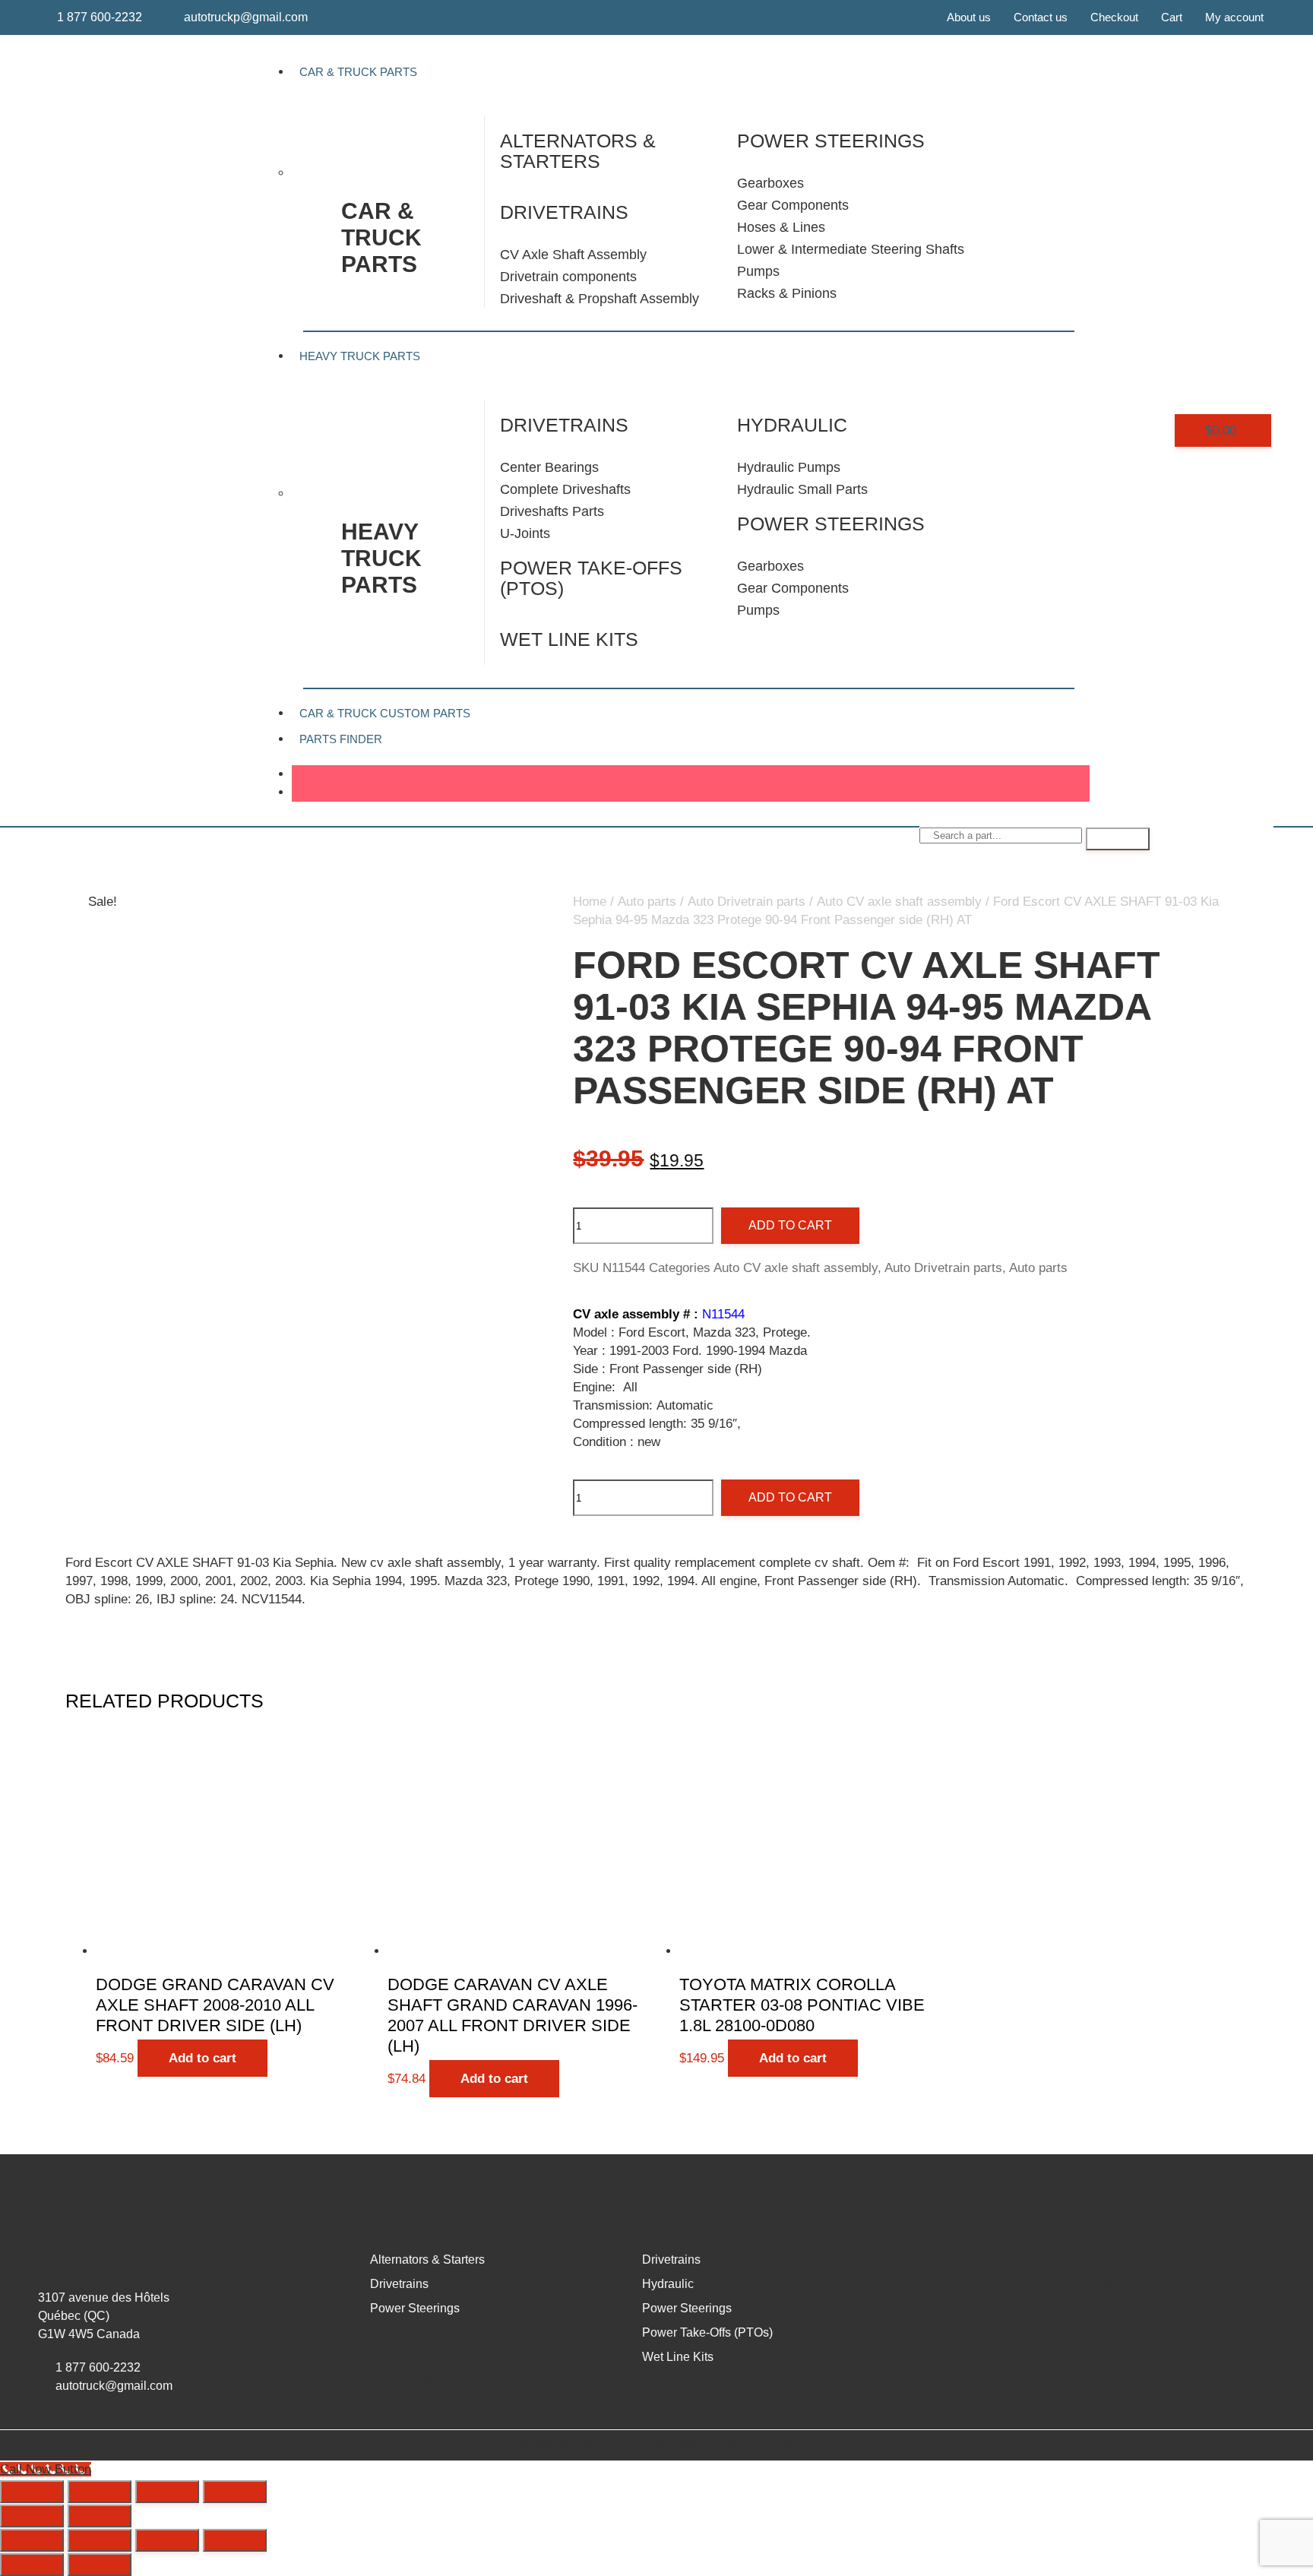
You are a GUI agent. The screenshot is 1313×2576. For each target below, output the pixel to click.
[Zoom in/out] (32, 2492)
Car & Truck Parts (358, 72)
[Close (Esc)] (235, 2492)
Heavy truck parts (381, 558)
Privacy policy (1085, 2285)
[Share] (167, 2492)
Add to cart (790, 1225)
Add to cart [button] (202, 2058)
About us (969, 17)
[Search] (1118, 839)
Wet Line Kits (569, 639)
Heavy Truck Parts (360, 356)
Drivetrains (564, 212)
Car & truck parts (381, 237)
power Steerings (831, 141)
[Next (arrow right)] (100, 2516)
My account (1234, 17)
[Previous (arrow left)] (32, 2516)
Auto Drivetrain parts (747, 902)
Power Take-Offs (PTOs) (591, 578)
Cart (1172, 17)
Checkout (1114, 17)
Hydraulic (792, 425)
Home (590, 902)
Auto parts (647, 902)
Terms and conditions (1103, 2321)
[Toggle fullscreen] (100, 2492)
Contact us (1041, 17)
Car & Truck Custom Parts (385, 713)
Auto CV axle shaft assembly (899, 902)
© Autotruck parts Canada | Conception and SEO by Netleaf (657, 2443)
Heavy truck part (699, 2214)
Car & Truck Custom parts (456, 2343)
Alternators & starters (578, 151)
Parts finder (341, 739)
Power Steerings (831, 524)
